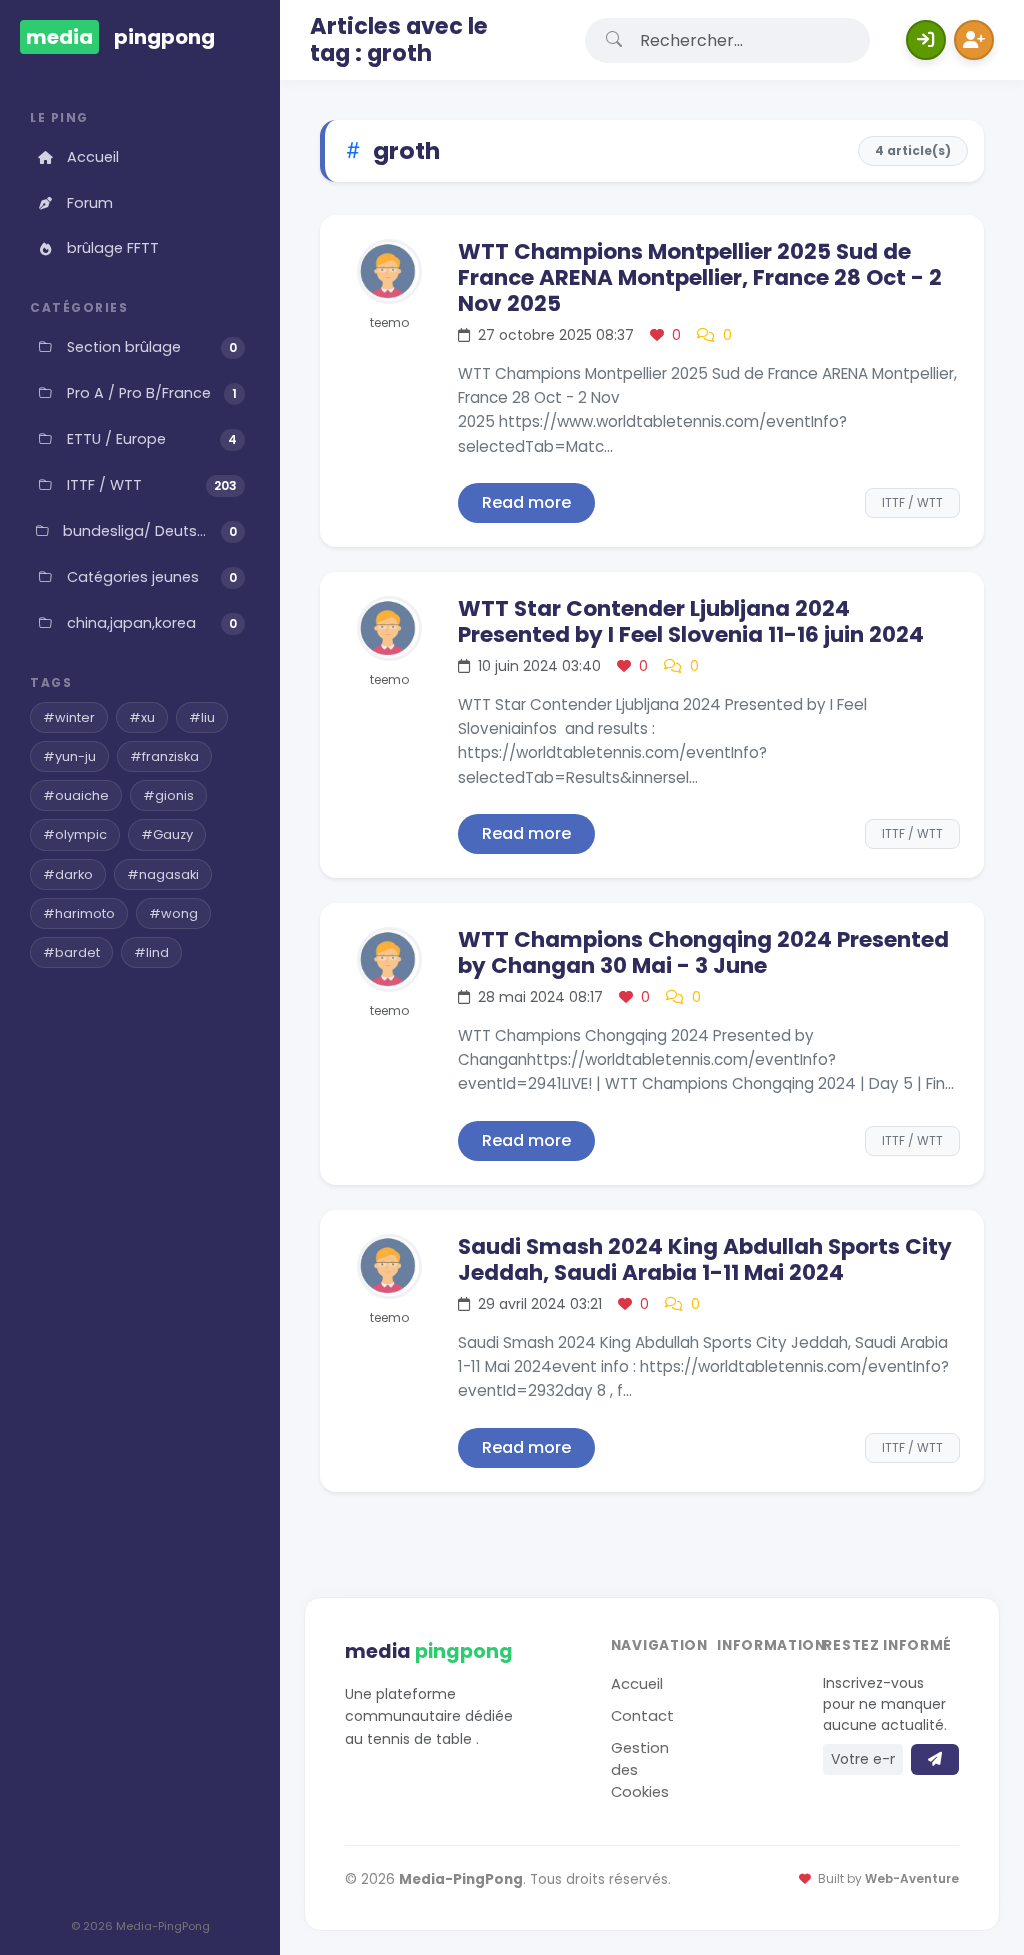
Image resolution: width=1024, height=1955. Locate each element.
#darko (68, 874)
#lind (151, 952)
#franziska (164, 756)
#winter (69, 717)
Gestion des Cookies (640, 1770)
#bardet (71, 952)
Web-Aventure (912, 1879)
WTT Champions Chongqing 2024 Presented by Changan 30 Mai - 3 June (703, 952)
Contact (642, 1716)
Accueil (93, 157)
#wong (173, 913)
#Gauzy (167, 834)
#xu (142, 717)
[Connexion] (926, 40)
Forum (90, 203)
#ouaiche (76, 795)
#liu (202, 717)
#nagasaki (163, 874)
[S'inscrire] (974, 40)
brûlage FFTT (113, 248)
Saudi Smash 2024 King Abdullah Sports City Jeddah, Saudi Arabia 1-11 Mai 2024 (705, 1259)
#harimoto (79, 913)
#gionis (168, 795)
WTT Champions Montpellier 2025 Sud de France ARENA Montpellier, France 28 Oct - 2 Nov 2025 (700, 277)
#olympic (75, 834)
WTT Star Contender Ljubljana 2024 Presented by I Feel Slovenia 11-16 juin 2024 (691, 621)
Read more (526, 502)
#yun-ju (69, 756)
